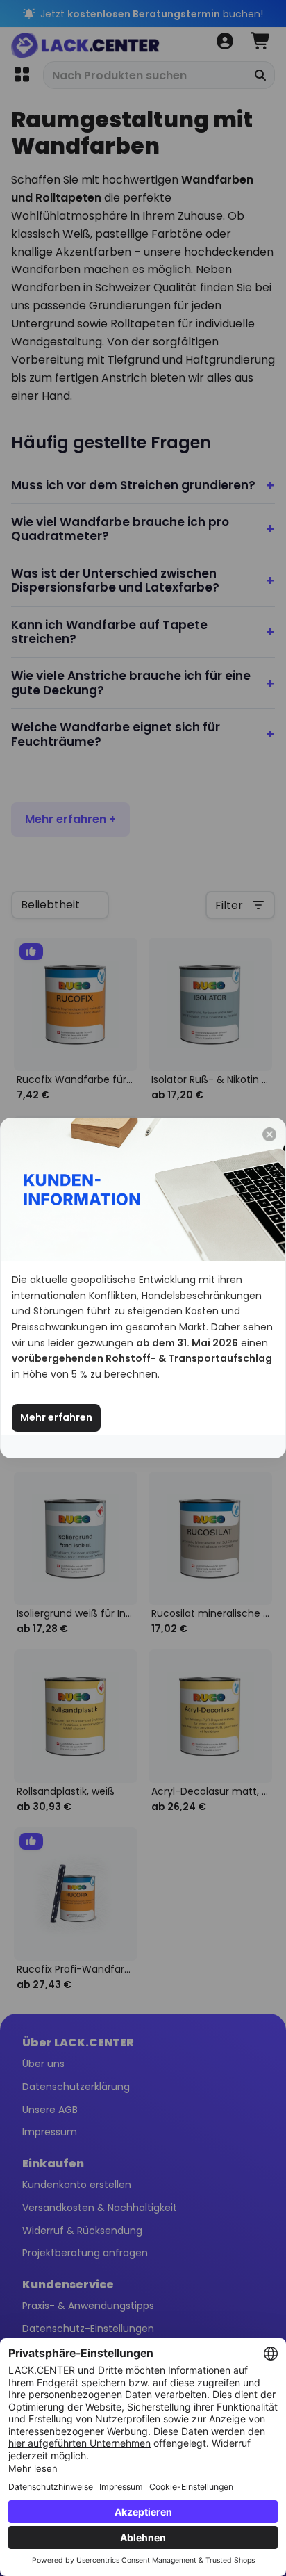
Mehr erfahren (56, 1417)
